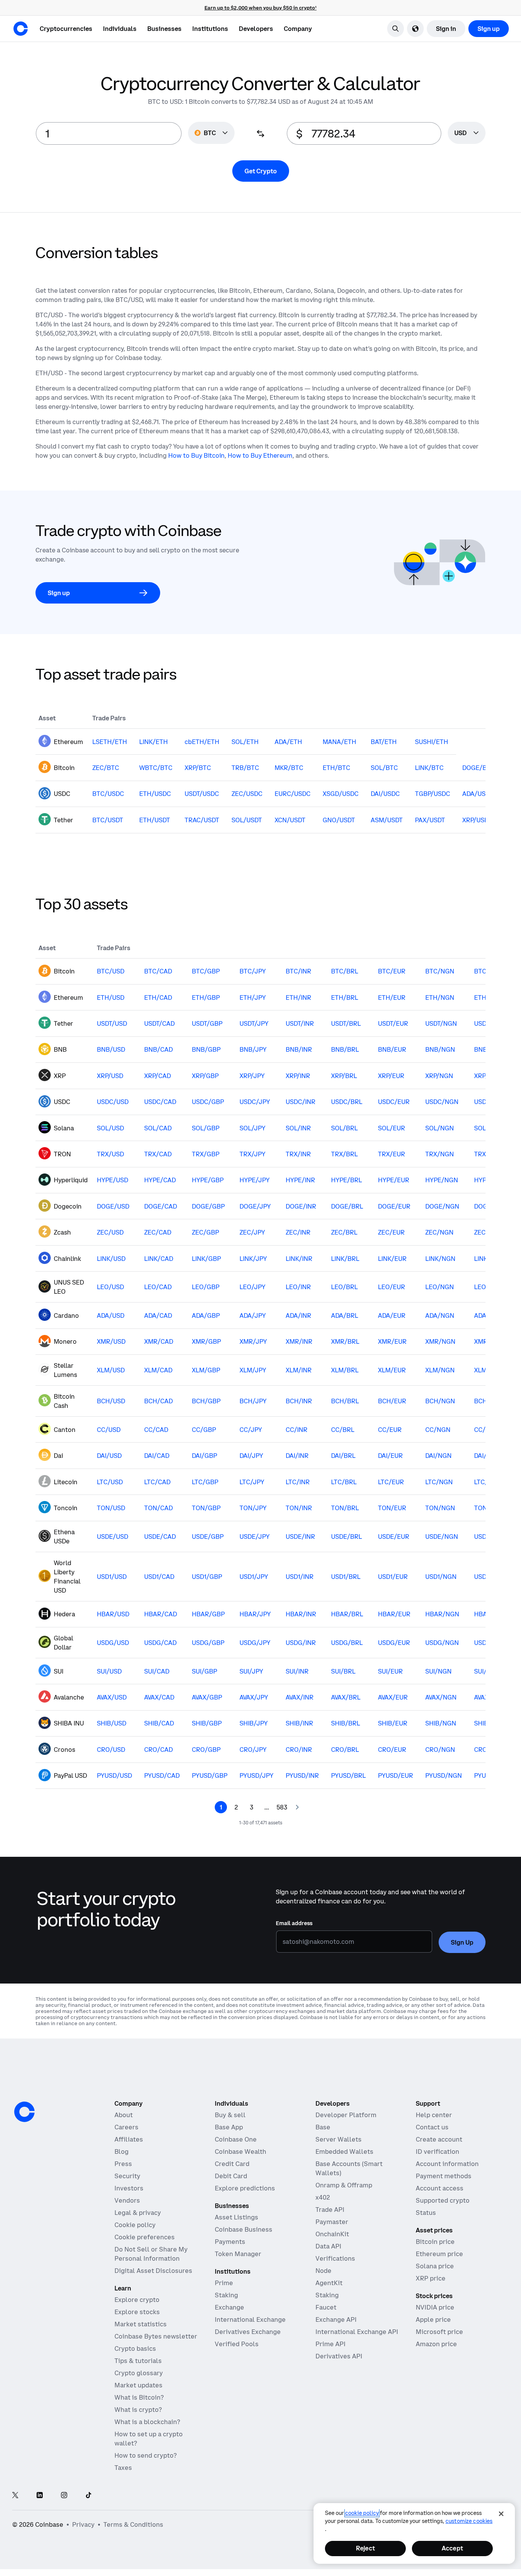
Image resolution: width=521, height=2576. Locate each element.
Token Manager (238, 2254)
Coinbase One (236, 2139)
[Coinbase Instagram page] (64, 2496)
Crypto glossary (139, 2373)
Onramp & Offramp (344, 2185)
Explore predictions (245, 2188)
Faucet (326, 2307)
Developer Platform (346, 2115)
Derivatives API (339, 2356)
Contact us (432, 2127)
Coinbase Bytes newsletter (156, 2336)
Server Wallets (338, 2139)
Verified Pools (237, 2344)
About (124, 2115)
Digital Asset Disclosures (153, 2271)
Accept (452, 2548)
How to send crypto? (146, 2455)
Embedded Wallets (344, 2152)
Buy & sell (230, 2115)
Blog (121, 2152)
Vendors (127, 2200)
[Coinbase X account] (15, 2496)
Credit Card (232, 2164)
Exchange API (336, 2319)
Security (127, 2176)
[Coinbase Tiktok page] (88, 2496)
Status (426, 2213)
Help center (434, 2115)
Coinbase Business (244, 2229)
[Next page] (297, 1807)
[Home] (21, 29)
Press (123, 2164)
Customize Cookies (469, 2521)
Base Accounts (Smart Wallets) (349, 2168)
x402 (323, 2197)
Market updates (138, 2385)
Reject (365, 2548)
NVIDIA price (435, 2307)
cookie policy (362, 2513)
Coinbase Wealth (240, 2152)
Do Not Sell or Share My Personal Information (151, 2254)
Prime (224, 2283)
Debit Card (231, 2176)
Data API (328, 2246)
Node (323, 2271)
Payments (230, 2242)
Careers (126, 2127)
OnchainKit (332, 2234)
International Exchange (250, 2319)
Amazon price (436, 2344)
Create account (439, 2139)
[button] (120, 29)
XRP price (431, 2278)
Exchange (229, 2307)
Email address (294, 1923)
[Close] (501, 2514)
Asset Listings (236, 2217)
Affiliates (129, 2139)
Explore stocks (137, 2312)
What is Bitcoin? (139, 2397)
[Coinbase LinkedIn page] (40, 2496)
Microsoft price (439, 2332)
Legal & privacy (138, 2213)
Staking (226, 2295)
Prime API (330, 2344)
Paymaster (332, 2222)
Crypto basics (135, 2348)
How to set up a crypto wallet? (149, 2439)
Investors (129, 2188)
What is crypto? (138, 2410)
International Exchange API (357, 2332)
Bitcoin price (435, 2242)
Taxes (123, 2468)
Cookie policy (135, 2225)
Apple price (433, 2319)
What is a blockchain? (147, 2422)
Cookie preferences (145, 2237)
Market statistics (141, 2324)
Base (323, 2127)
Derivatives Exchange (248, 2332)
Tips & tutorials (138, 2361)
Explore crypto (137, 2300)
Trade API (330, 2210)
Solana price (435, 2266)
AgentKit (329, 2283)
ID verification (437, 2152)
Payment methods (444, 2176)
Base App (229, 2127)
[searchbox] (467, 133)
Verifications (335, 2258)
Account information (447, 2164)
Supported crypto (443, 2200)
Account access (440, 2188)
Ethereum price (439, 2254)
